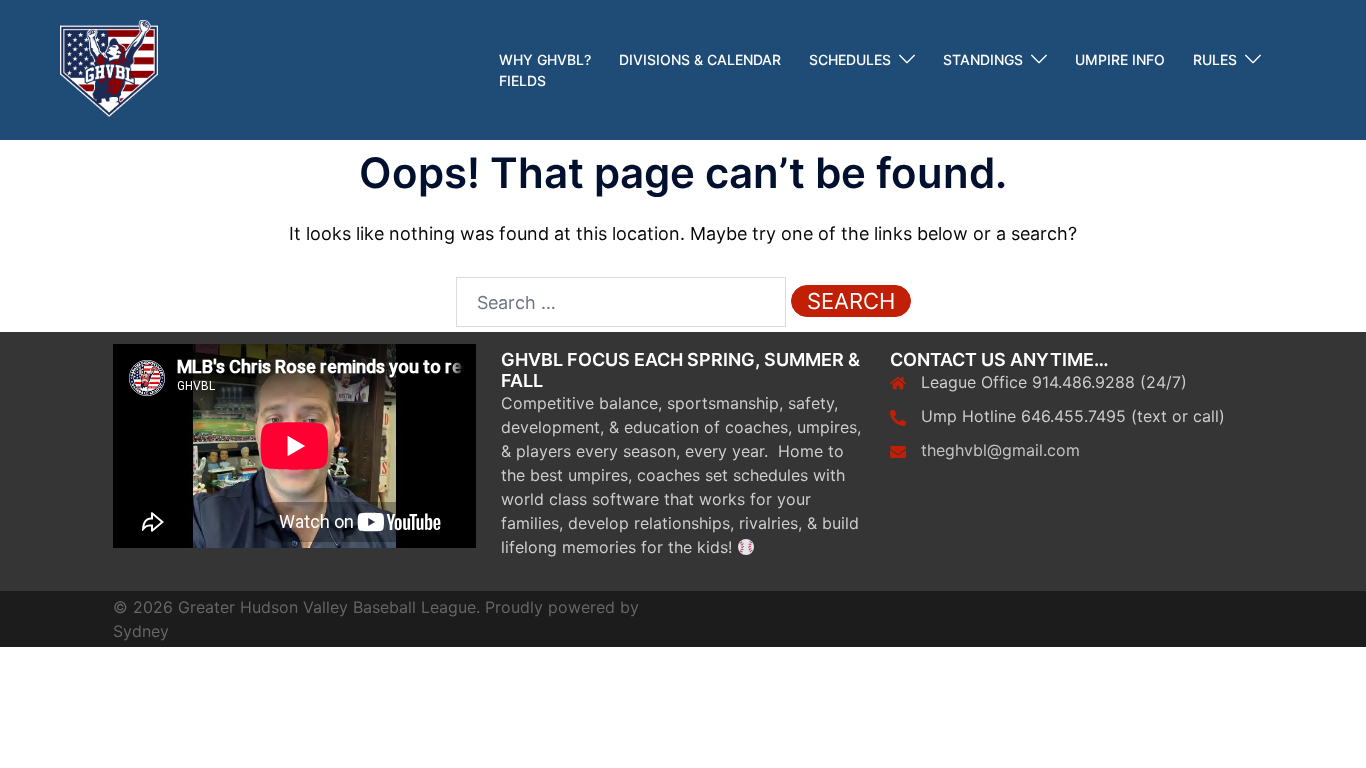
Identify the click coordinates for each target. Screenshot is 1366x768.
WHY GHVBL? (545, 59)
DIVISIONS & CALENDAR (700, 59)
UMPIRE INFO (1120, 59)
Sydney (141, 631)
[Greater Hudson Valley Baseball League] (109, 68)
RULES (1215, 59)
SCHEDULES (850, 59)
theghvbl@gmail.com (1000, 450)
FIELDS (522, 80)
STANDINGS (983, 59)
